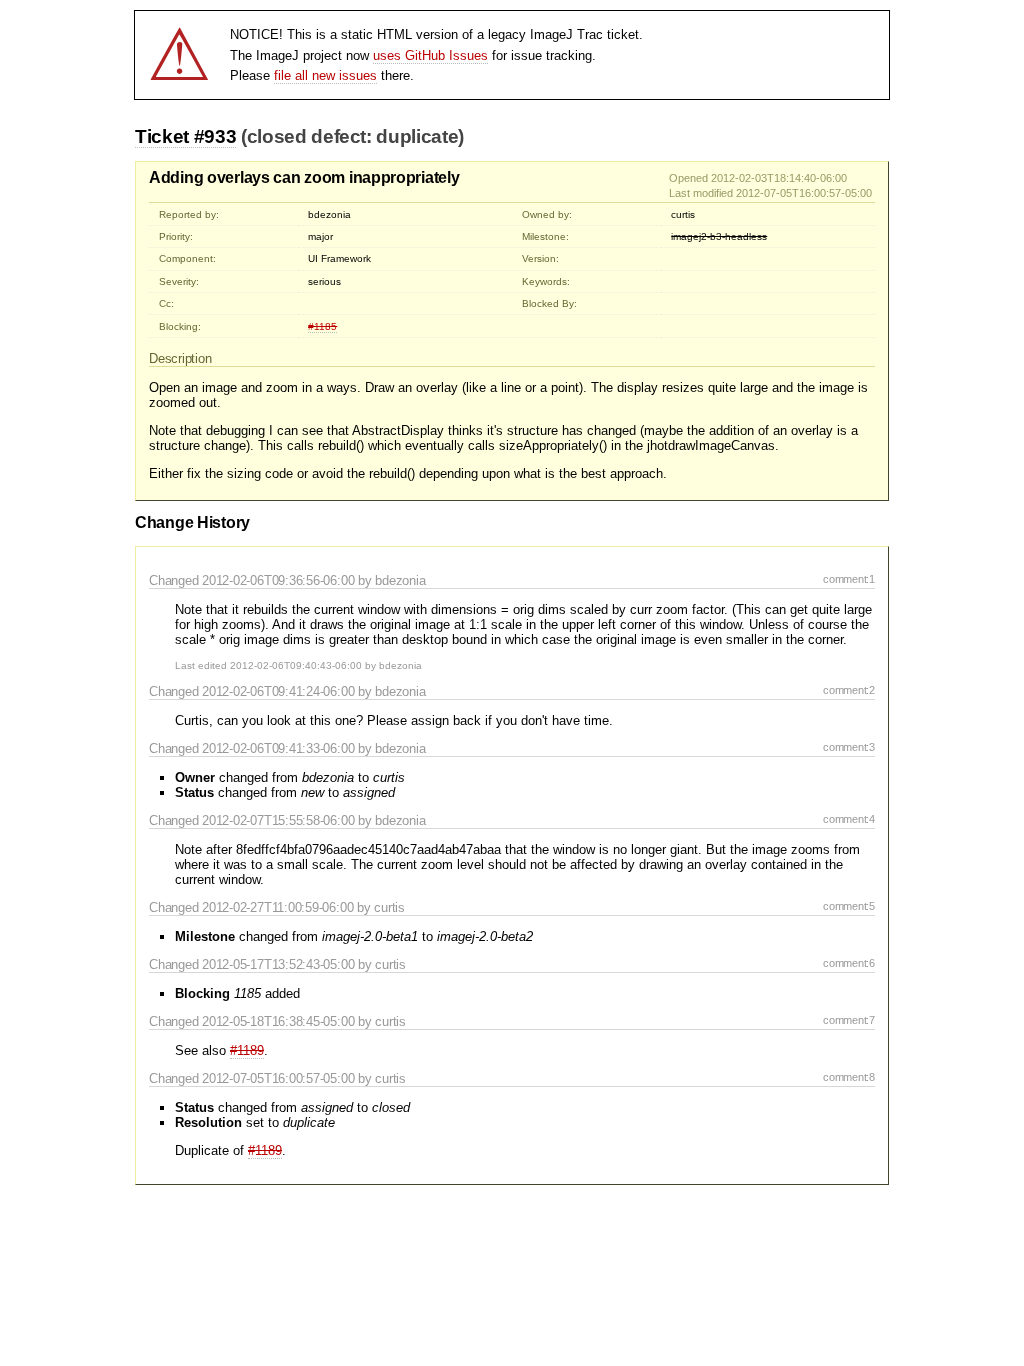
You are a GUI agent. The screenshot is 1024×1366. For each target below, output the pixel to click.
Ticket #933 (185, 136)
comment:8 (849, 1077)
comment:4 (849, 819)
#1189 (247, 1050)
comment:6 (849, 963)
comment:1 (849, 579)
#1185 (322, 326)
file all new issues (325, 75)
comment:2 (849, 690)
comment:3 (849, 747)
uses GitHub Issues (430, 55)
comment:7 (849, 1020)
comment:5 (849, 906)
